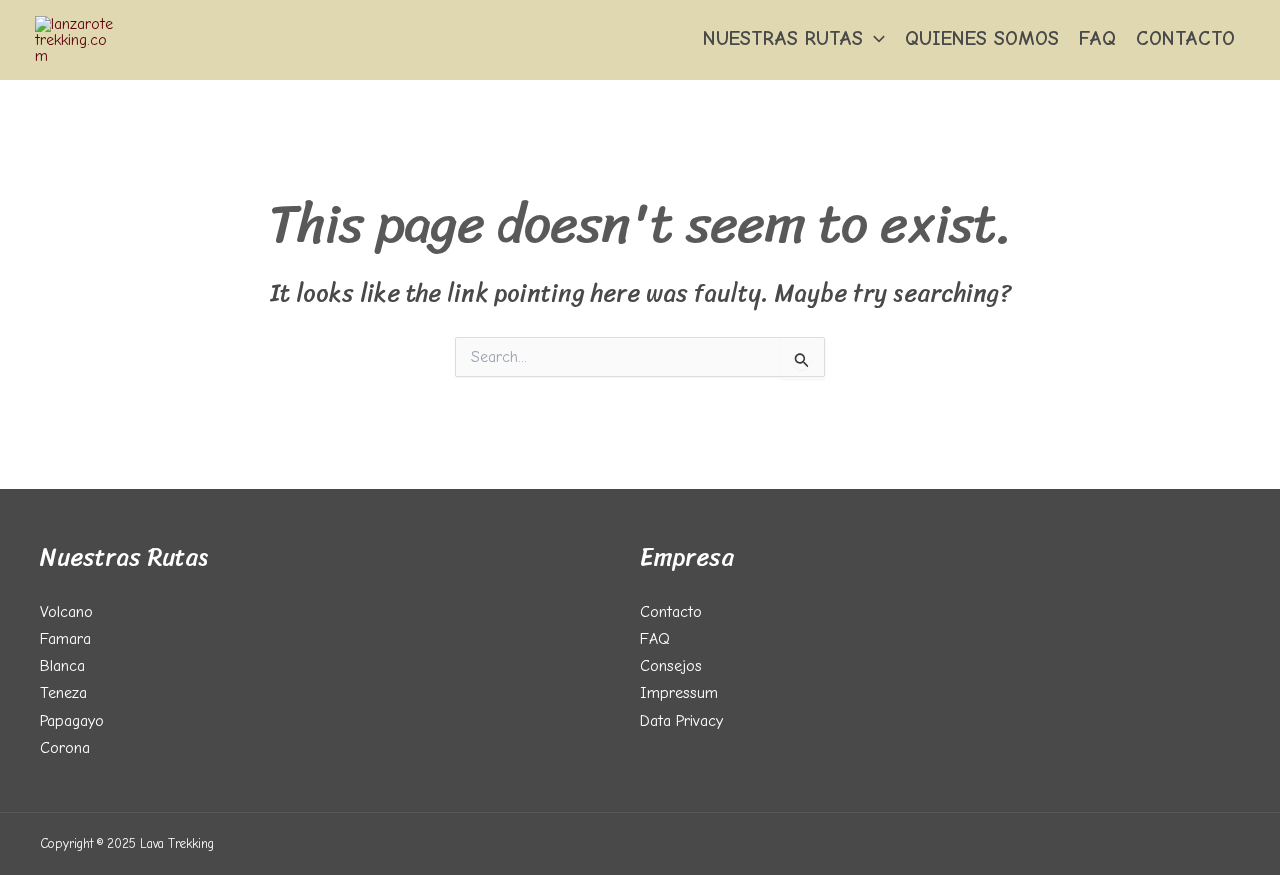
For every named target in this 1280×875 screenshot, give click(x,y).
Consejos (671, 666)
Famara (65, 639)
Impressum (679, 693)
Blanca (62, 666)
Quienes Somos (982, 38)
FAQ (1097, 38)
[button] (874, 39)
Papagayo (72, 721)
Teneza (63, 693)
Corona (65, 748)
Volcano (66, 612)
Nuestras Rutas (783, 38)
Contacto (1185, 38)
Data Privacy (681, 721)
